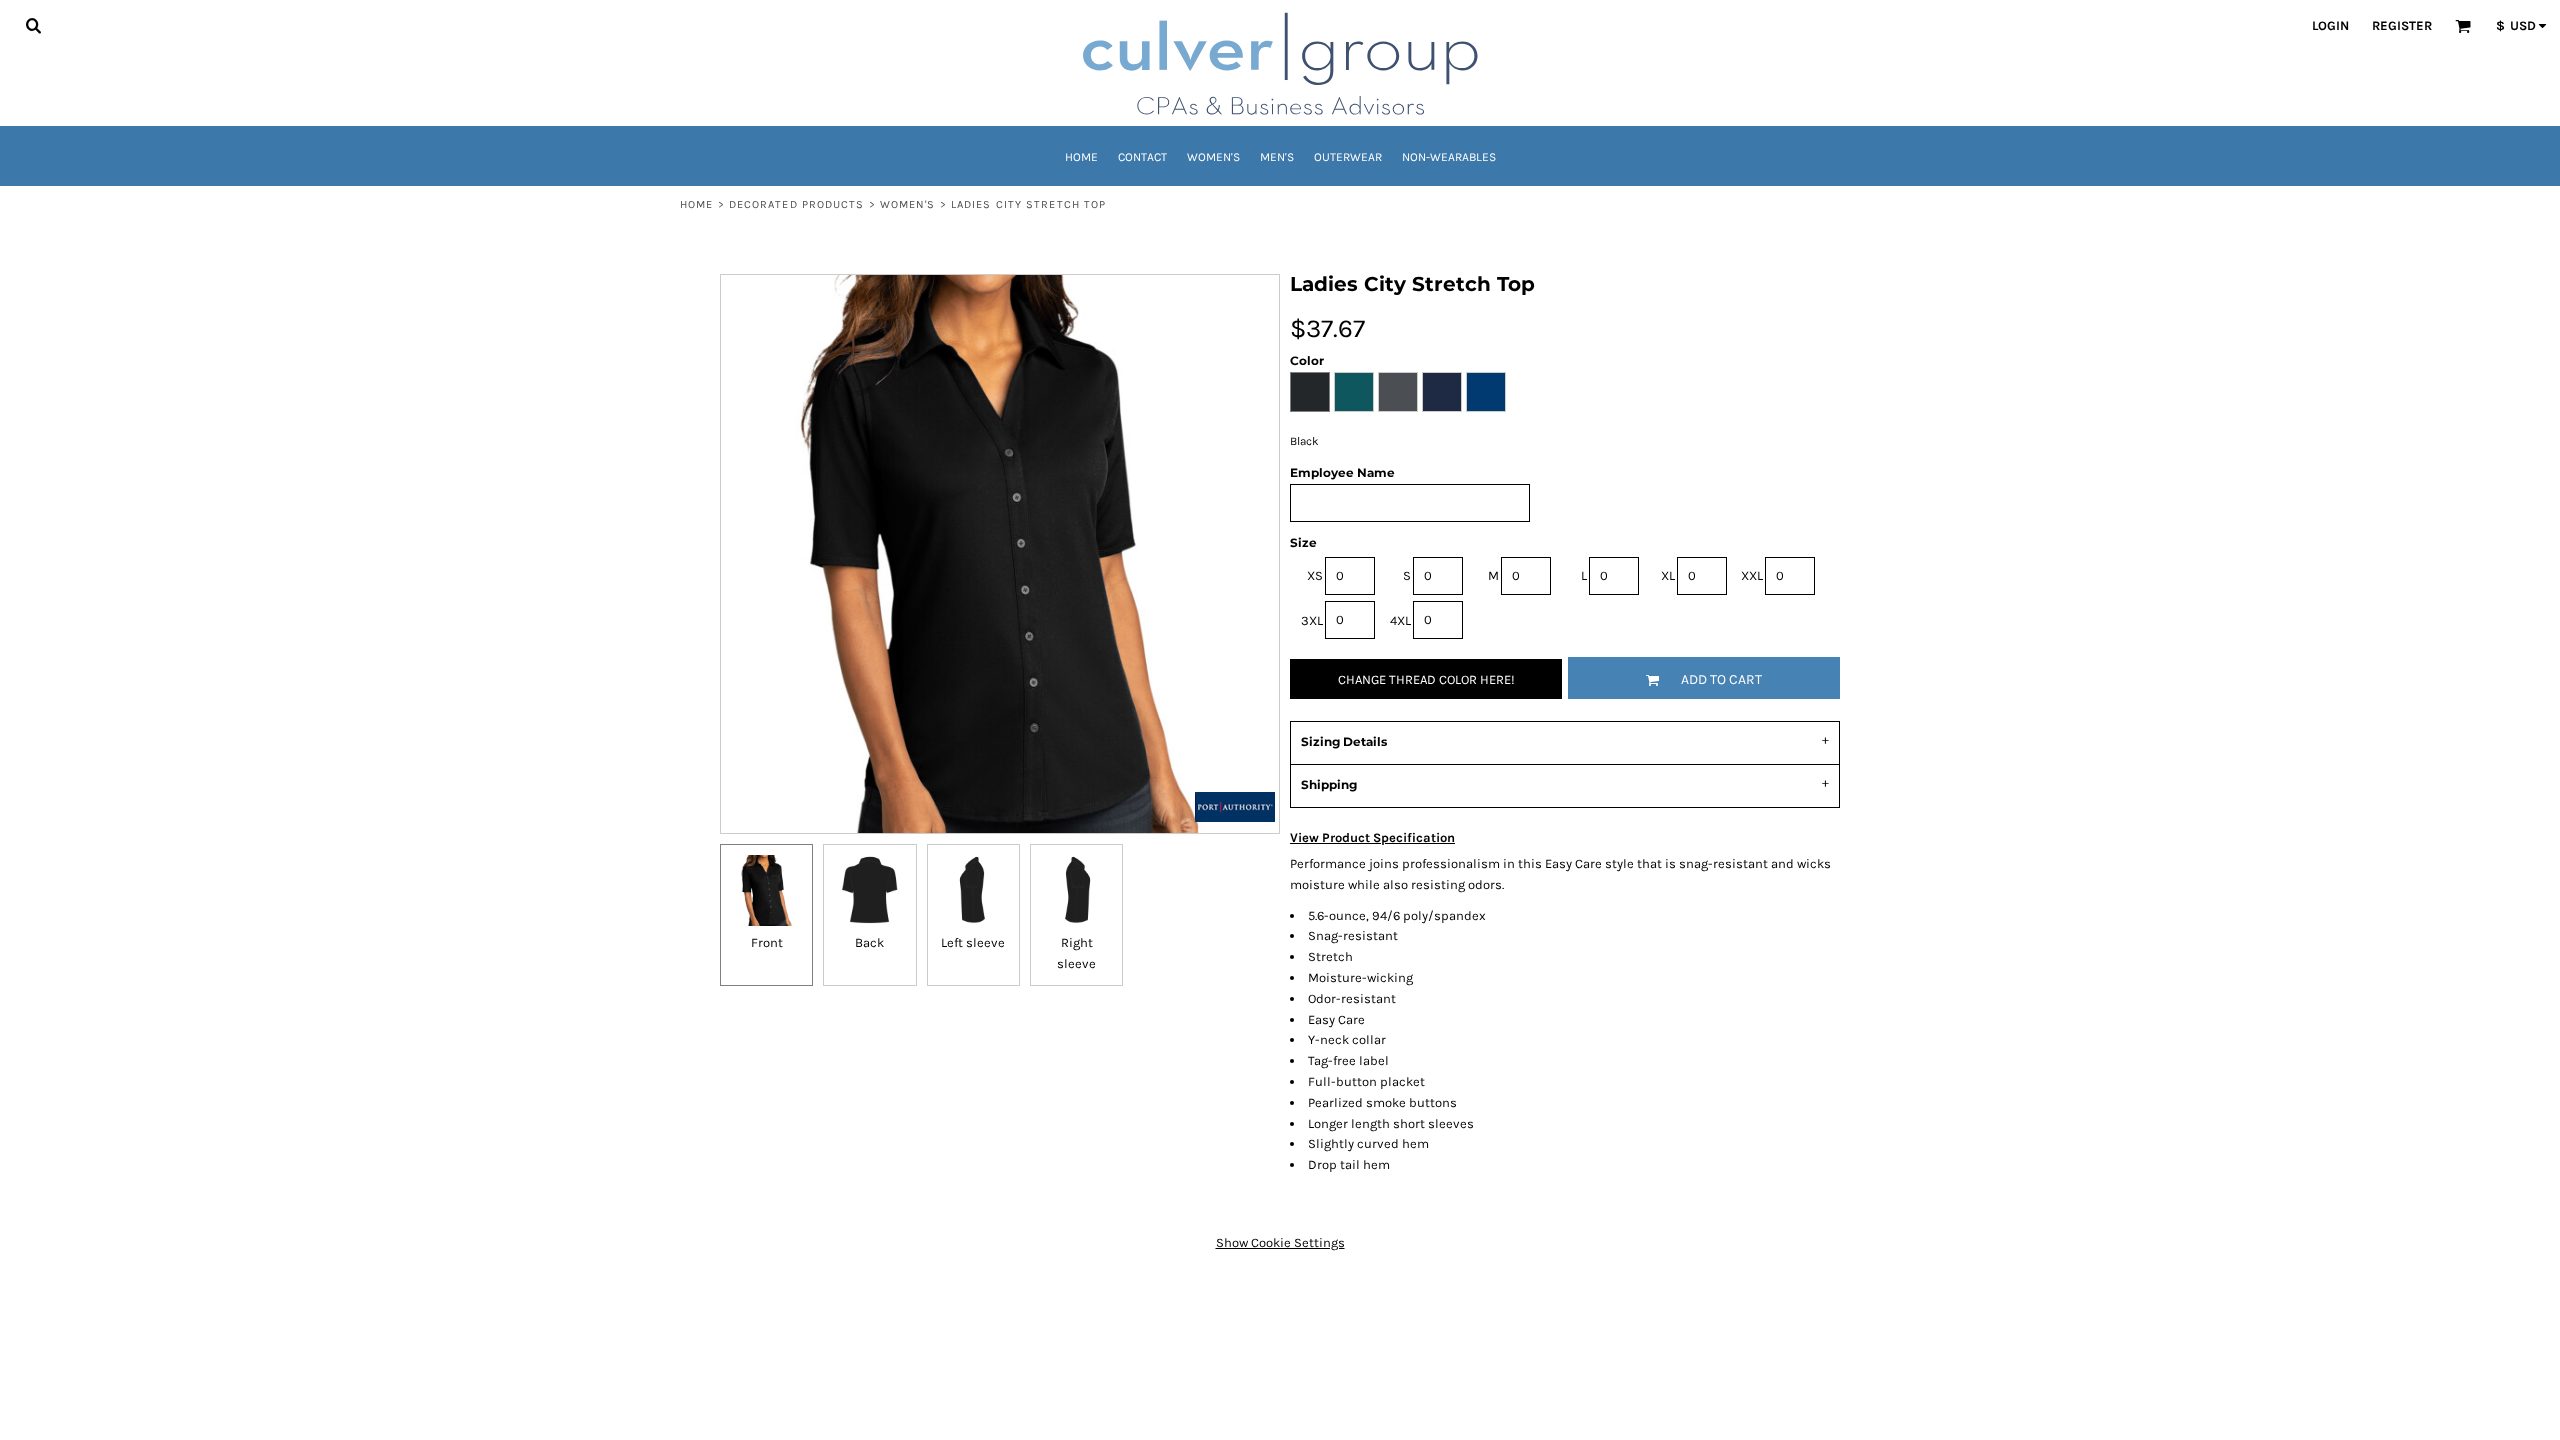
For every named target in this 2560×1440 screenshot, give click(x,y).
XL (1668, 575)
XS (1315, 575)
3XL (1312, 620)
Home (696, 204)
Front (767, 942)
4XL (1400, 620)
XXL (1752, 575)
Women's (908, 204)
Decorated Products (797, 204)
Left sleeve (973, 942)
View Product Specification (1372, 837)
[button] (33, 25)
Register (2402, 25)
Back (869, 942)
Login (2330, 25)
